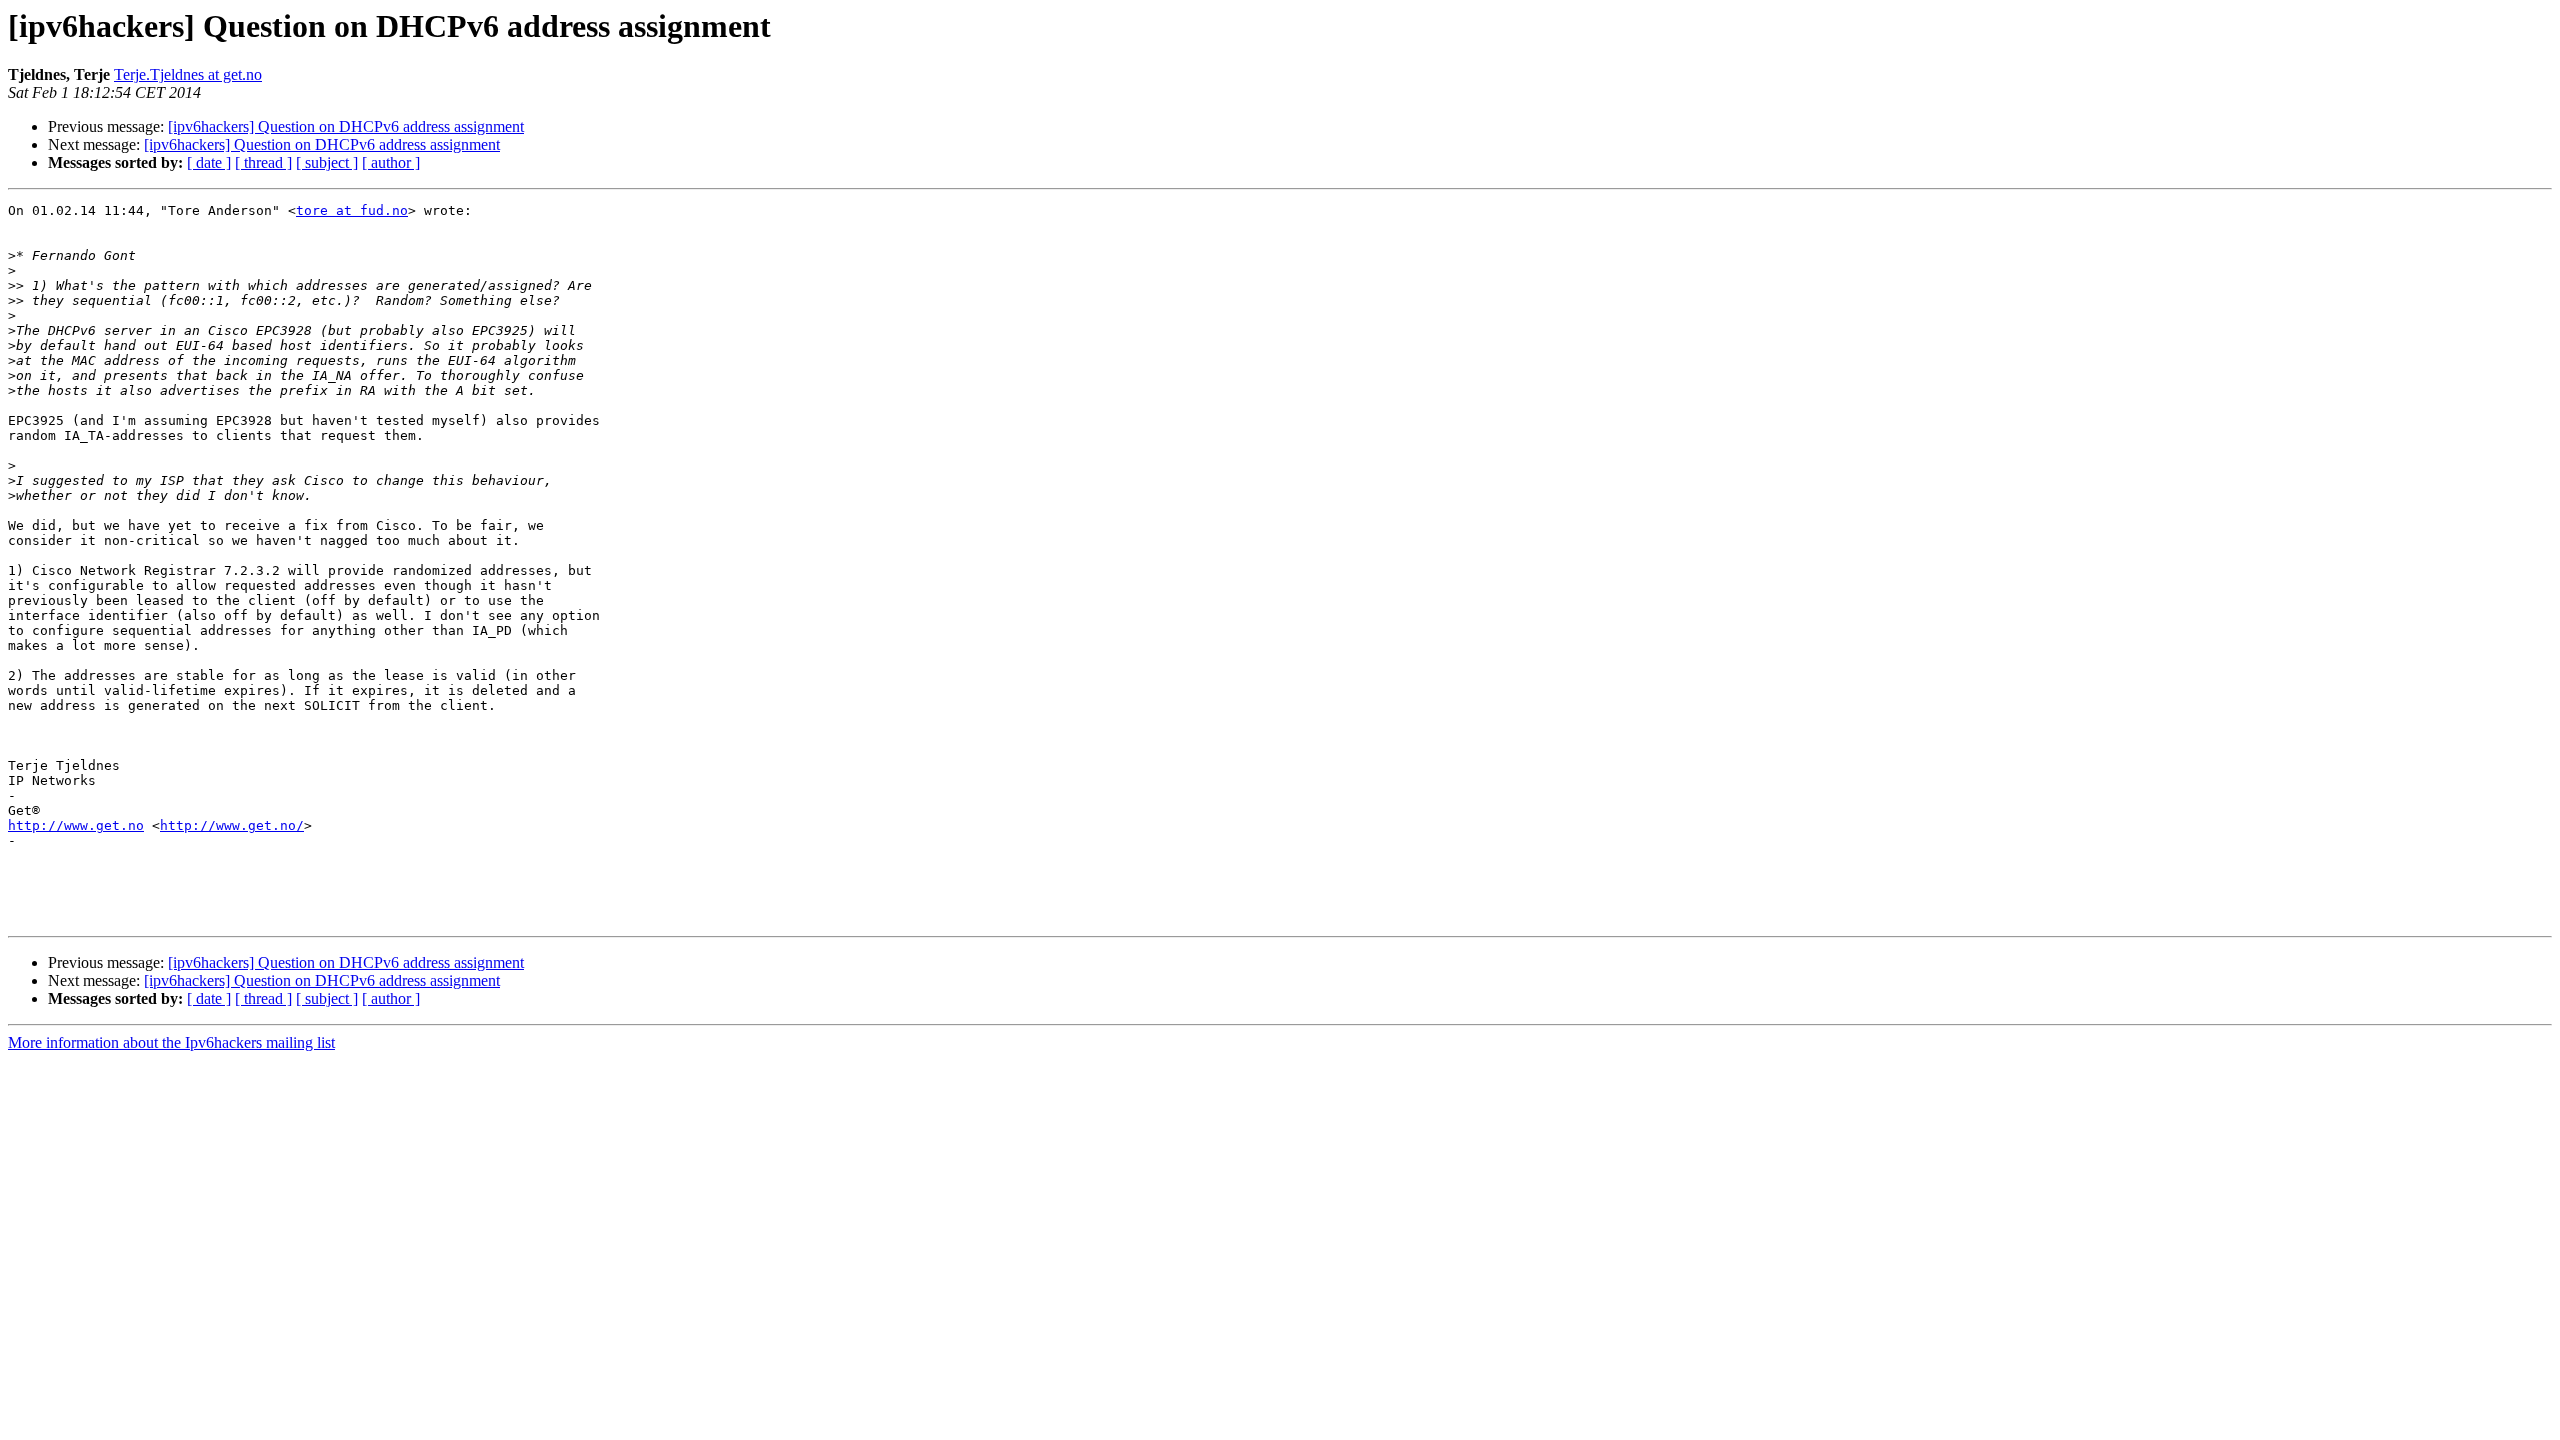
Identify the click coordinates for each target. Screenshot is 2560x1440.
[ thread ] (263, 162)
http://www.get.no (76, 825)
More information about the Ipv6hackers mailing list (171, 1042)
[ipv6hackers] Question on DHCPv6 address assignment (346, 126)
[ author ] (391, 162)
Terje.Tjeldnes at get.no (188, 74)
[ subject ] (327, 162)
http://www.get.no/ (232, 825)
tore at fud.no (352, 210)
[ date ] (209, 162)
